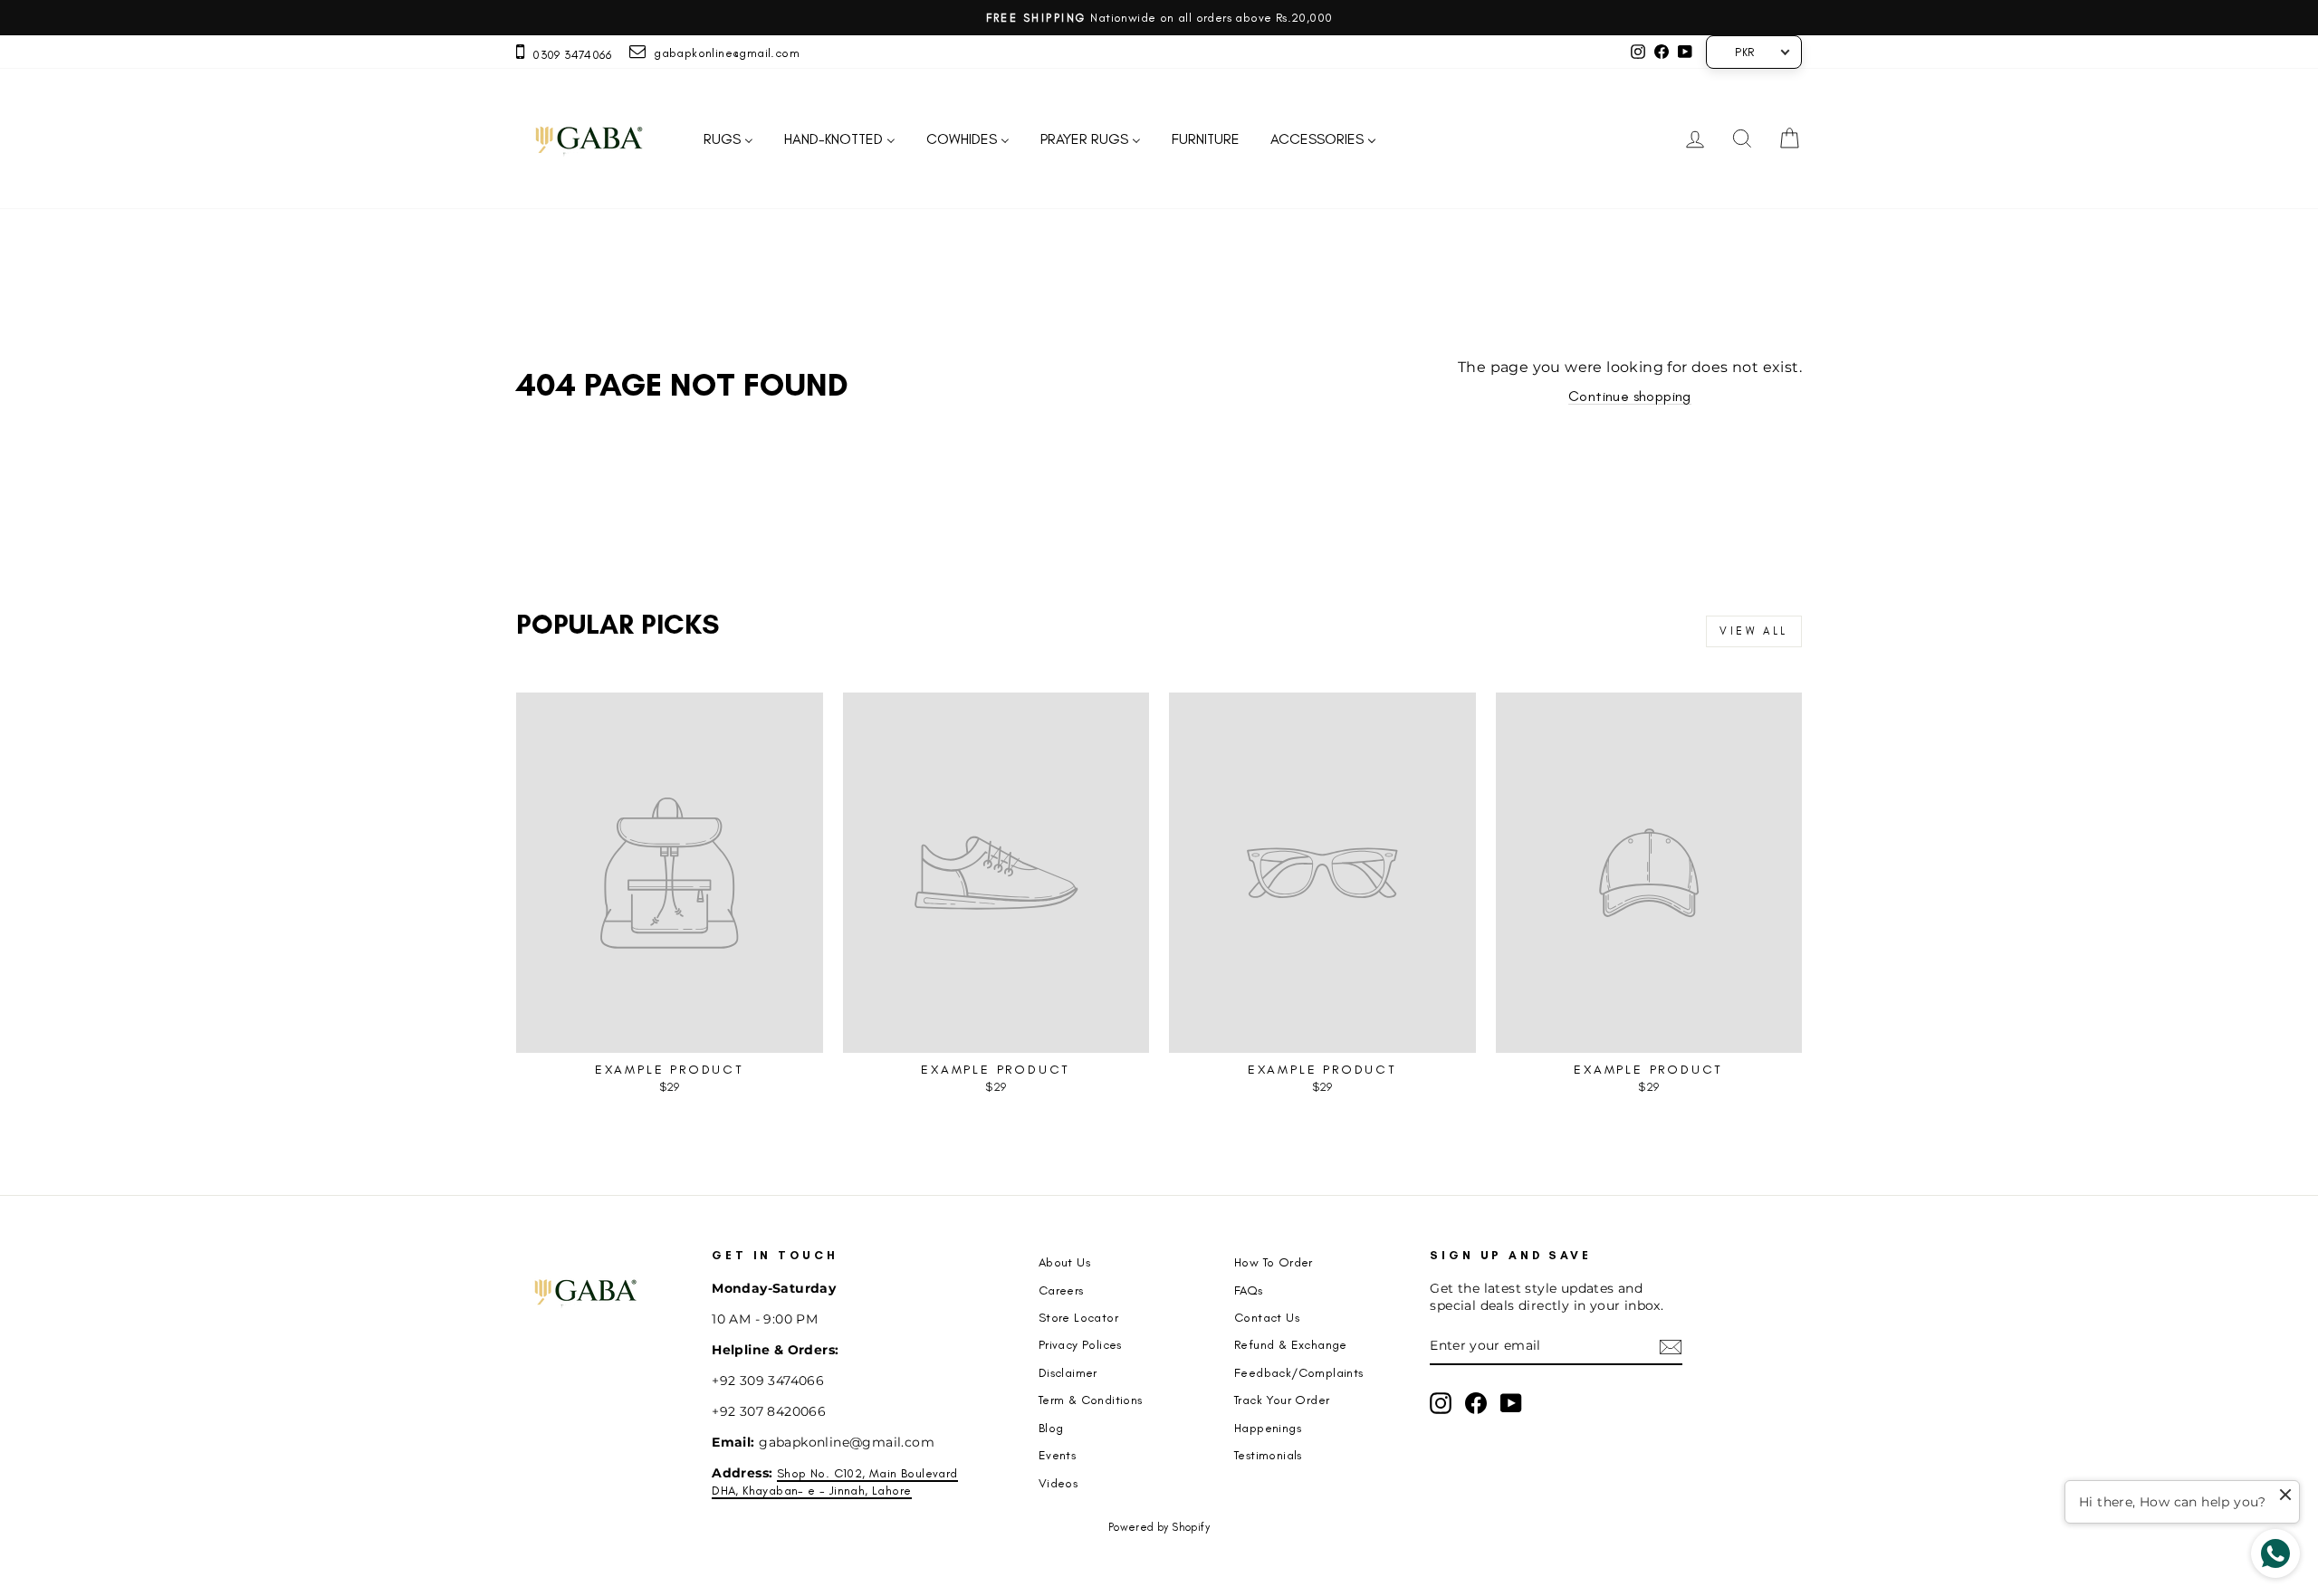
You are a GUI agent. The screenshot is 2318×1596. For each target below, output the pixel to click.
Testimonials (1268, 1455)
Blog (1051, 1428)
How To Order (1274, 1262)
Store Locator (1078, 1317)
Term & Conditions (1091, 1400)
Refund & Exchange (1291, 1344)
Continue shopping (1630, 396)
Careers (1061, 1290)
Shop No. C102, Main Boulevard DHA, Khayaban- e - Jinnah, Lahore (834, 1481)
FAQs (1249, 1290)
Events (1057, 1455)
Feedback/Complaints (1299, 1372)
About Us (1064, 1262)
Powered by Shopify (1159, 1527)
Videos (1058, 1483)
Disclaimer (1068, 1372)
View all (1754, 631)
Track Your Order (1282, 1400)
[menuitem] (728, 139)
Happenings (1268, 1428)
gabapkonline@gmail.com (723, 53)
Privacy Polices (1080, 1344)
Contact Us (1267, 1317)
